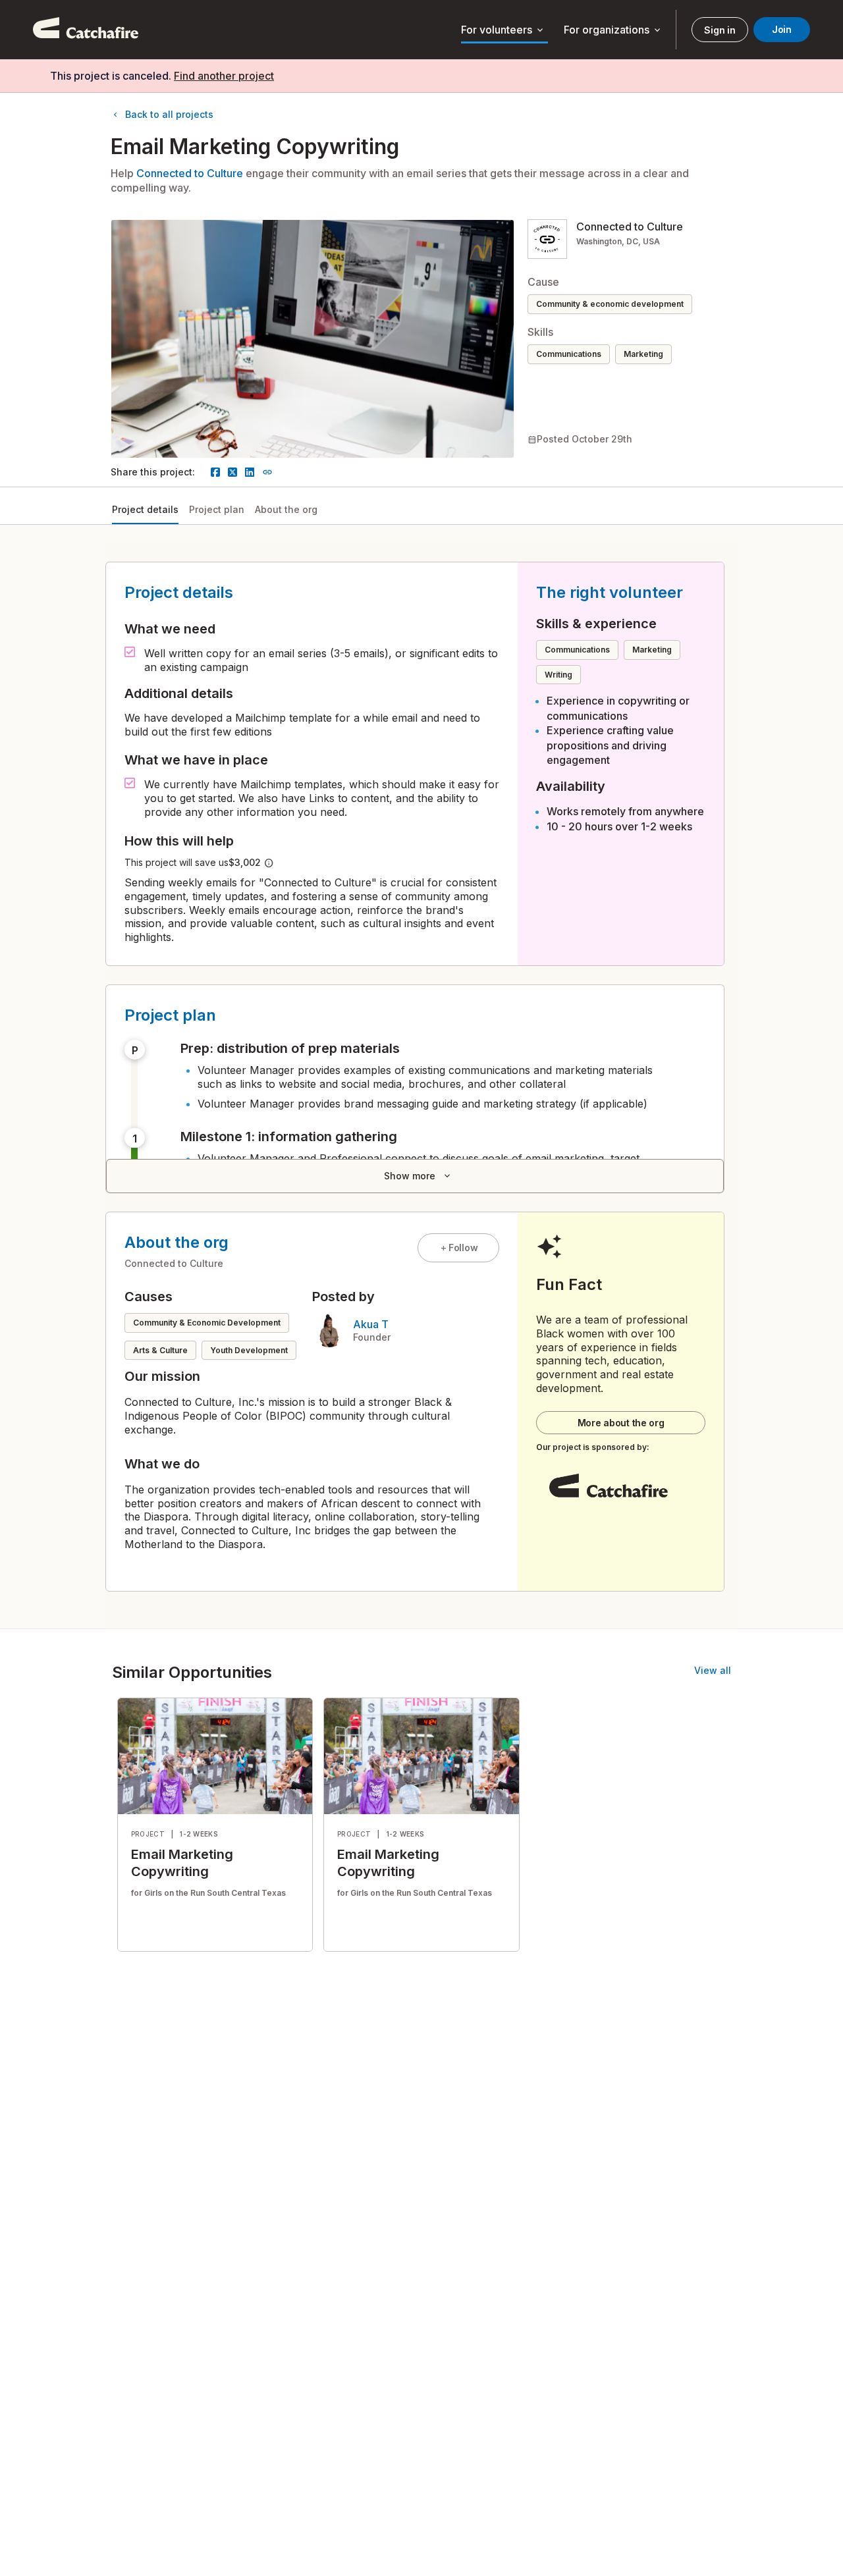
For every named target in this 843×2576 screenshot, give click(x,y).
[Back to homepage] (86, 30)
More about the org (621, 1423)
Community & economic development (610, 304)
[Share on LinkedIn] (250, 472)
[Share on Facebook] (215, 472)
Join (782, 29)
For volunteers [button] (503, 30)
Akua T (371, 1324)
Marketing (643, 354)
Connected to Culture (190, 173)
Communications (569, 354)
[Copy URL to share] (267, 472)
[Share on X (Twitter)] (232, 472)
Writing (558, 675)
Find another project (224, 76)
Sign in (720, 30)
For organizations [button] (613, 30)
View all (713, 1670)
